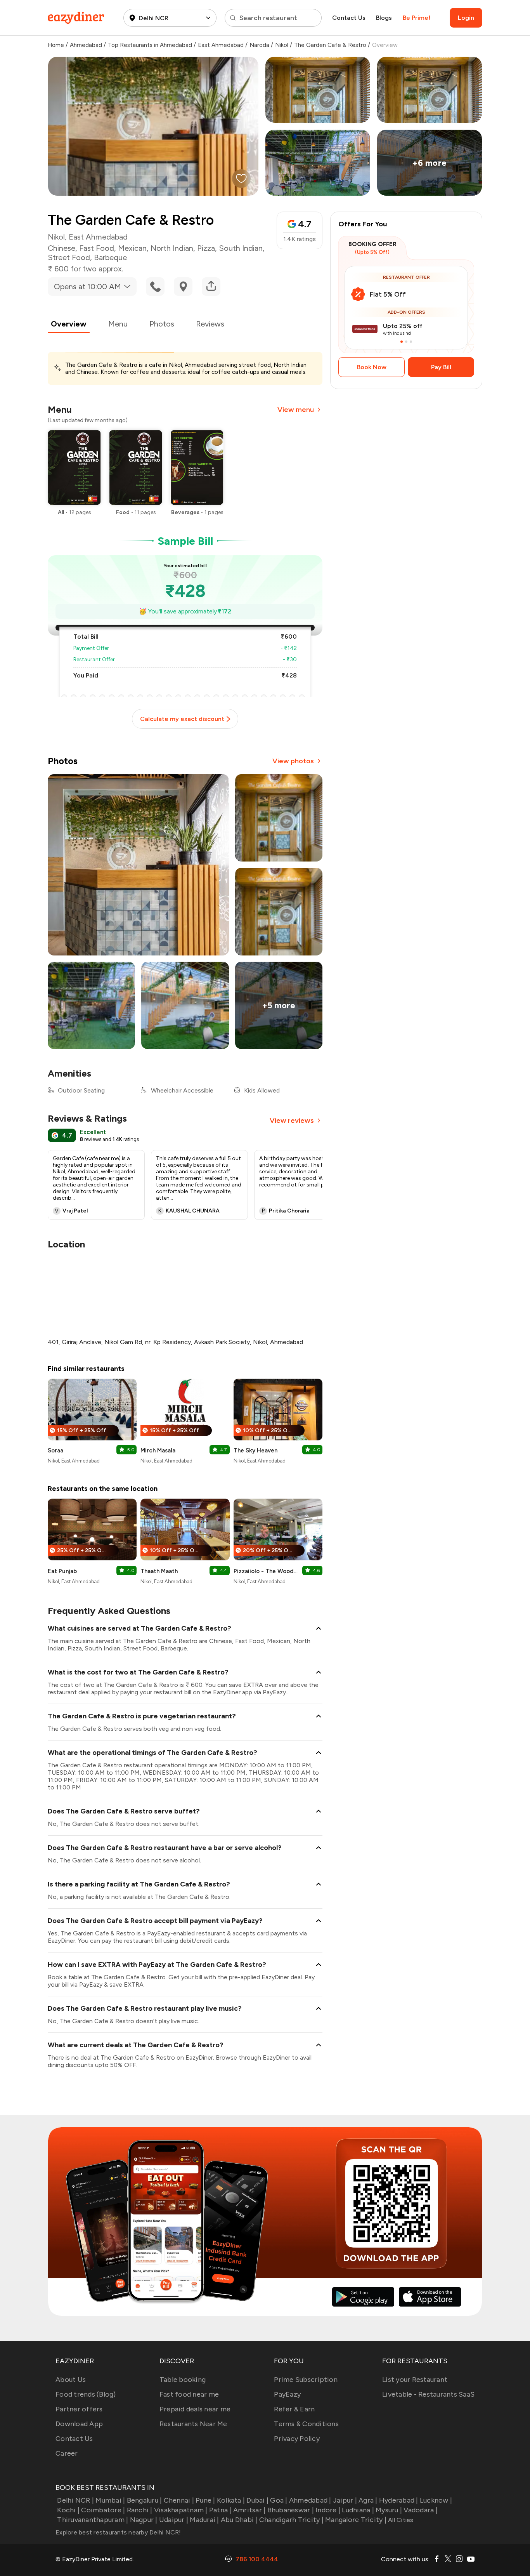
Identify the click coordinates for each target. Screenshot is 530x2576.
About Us (71, 2380)
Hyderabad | (399, 2500)
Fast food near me (189, 2394)
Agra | (368, 2500)
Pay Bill (441, 367)
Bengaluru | (144, 2500)
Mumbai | (110, 2500)
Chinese (61, 248)
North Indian (172, 248)
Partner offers (79, 2409)
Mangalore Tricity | (356, 2520)
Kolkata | (231, 2500)
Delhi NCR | (75, 2500)
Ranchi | (139, 2510)
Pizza (206, 248)
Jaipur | (345, 2500)
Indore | (328, 2510)
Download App (79, 2424)
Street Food (69, 257)
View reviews (292, 1120)
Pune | (205, 2500)
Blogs (384, 18)
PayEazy (287, 2394)
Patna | (220, 2510)
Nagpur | (144, 2520)
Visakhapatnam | (181, 2510)
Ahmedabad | (310, 2500)
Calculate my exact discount (182, 719)
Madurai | (204, 2520)
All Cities (400, 2520)
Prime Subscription (306, 2380)
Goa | (279, 2500)
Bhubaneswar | (291, 2510)
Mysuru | (389, 2510)
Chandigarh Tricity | (291, 2520)
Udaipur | (174, 2520)
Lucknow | (436, 2500)
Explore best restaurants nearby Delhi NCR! (118, 2532)
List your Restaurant (415, 2380)
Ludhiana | (358, 2510)
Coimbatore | (103, 2510)
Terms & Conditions (306, 2424)
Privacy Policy (297, 2439)
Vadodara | (421, 2510)
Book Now (372, 367)
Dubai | (257, 2500)
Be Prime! (417, 18)
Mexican (132, 248)
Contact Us (349, 18)
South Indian (241, 248)
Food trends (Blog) (86, 2394)
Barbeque (110, 257)
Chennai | (179, 2500)
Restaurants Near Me (193, 2424)
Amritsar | (249, 2510)
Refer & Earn (294, 2409)
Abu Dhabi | (239, 2520)
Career (67, 2453)
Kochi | (68, 2510)
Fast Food (97, 248)
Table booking (183, 2380)
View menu (296, 410)
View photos (293, 761)
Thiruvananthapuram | (93, 2520)
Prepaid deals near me (195, 2409)
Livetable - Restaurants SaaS (428, 2394)
